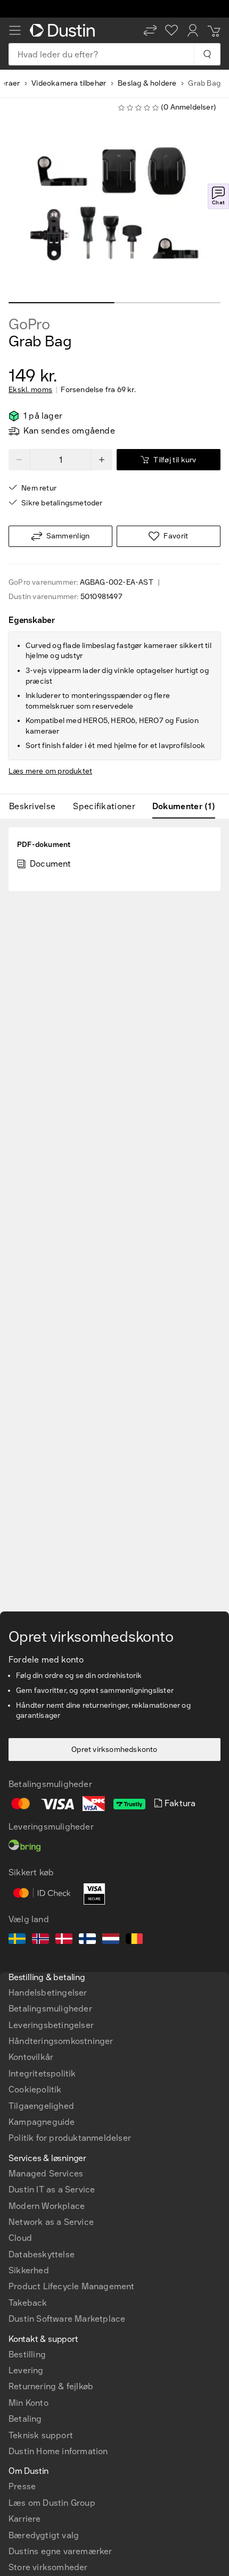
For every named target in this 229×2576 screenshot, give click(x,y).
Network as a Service (51, 2222)
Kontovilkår (31, 2057)
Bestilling (27, 2354)
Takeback (28, 2303)
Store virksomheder (48, 2567)
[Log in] (193, 30)
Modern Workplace (47, 2206)
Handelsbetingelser (48, 1993)
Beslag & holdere (147, 83)
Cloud (20, 2238)
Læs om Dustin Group (52, 2503)
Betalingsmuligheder (50, 2009)
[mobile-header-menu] (15, 30)
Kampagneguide (42, 2122)
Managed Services (46, 2174)
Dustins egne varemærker (60, 2551)
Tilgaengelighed (41, 2106)
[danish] (64, 1940)
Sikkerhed (29, 2270)
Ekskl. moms (30, 390)
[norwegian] (40, 1940)
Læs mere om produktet (50, 771)
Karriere (25, 2519)
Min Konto (28, 2403)
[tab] (36, 807)
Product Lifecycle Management (72, 2286)
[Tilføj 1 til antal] (102, 460)
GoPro (29, 325)
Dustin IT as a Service (52, 2189)
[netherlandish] (111, 1940)
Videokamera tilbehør (69, 83)
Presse (22, 2486)
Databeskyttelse (42, 2254)
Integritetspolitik (42, 2074)
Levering (26, 2370)
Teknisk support (41, 2435)
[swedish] (17, 1940)
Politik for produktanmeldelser (70, 2138)
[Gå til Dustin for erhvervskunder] (64, 30)
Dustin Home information (58, 2451)
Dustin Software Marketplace (67, 2319)
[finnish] (87, 1940)
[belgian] (134, 1940)
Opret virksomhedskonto (114, 1750)
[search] (207, 54)
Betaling (25, 2419)
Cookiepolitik (35, 2089)
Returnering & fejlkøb (51, 2386)
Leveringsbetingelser (51, 2025)
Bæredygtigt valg (44, 2535)
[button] (150, 30)
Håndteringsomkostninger (61, 2041)
